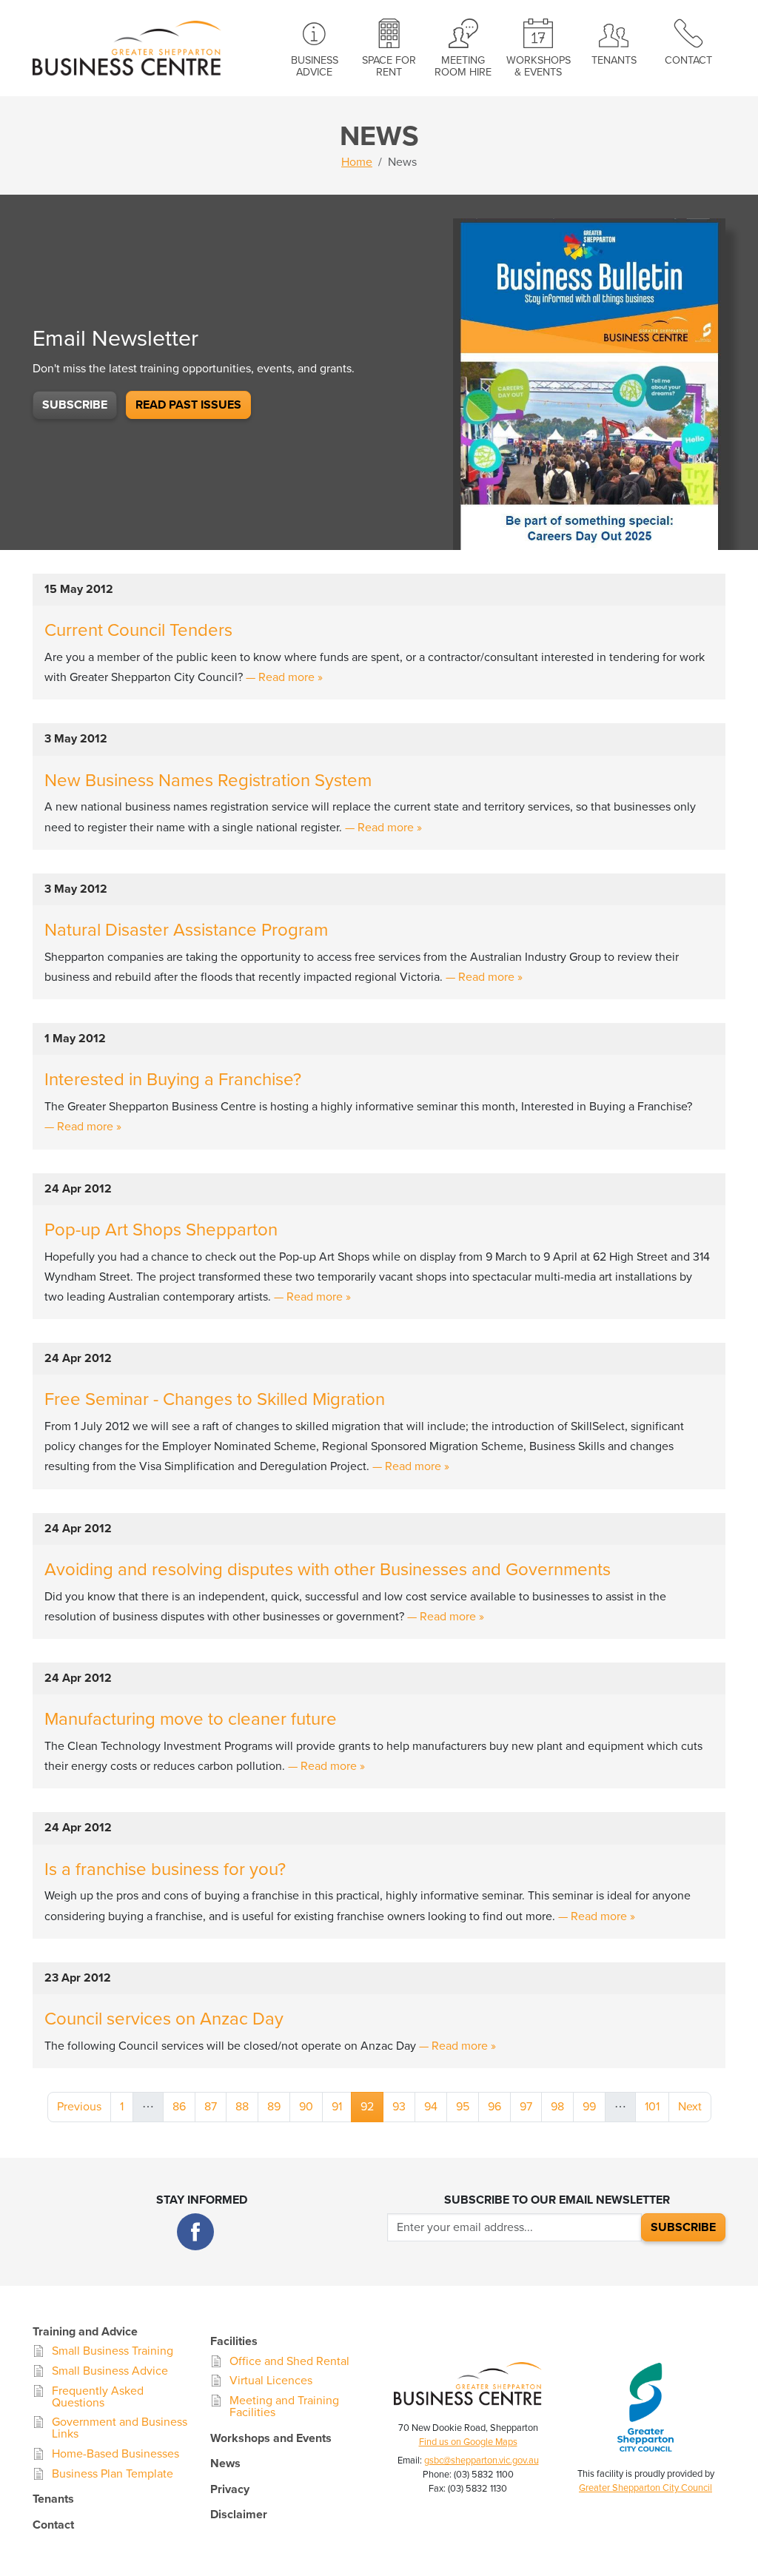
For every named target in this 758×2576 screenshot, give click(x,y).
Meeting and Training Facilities (284, 2406)
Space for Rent (389, 66)
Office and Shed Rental (289, 2361)
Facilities (234, 2341)
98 (557, 2107)
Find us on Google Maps (468, 2442)
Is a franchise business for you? (165, 1869)
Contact (688, 60)
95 (463, 2107)
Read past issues (188, 405)
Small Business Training (113, 2351)
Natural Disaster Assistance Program (186, 930)
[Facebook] (195, 2232)
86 (179, 2107)
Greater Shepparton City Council (645, 2488)
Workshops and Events (271, 2438)
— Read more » (284, 677)
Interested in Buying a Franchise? (173, 1080)
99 (589, 2107)
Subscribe (75, 405)
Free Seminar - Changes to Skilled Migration (215, 1399)
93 (399, 2107)
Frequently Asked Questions (98, 2397)
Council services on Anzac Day (164, 2019)
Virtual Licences (271, 2381)
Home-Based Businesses (115, 2454)
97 (526, 2107)
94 (431, 2107)
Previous (79, 2107)
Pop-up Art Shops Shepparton (161, 1230)
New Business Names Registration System (208, 781)
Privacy (230, 2489)
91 (337, 2107)
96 (494, 2107)
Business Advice (315, 66)
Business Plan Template (113, 2474)
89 (274, 2107)
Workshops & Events (539, 66)
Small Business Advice (110, 2371)
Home (357, 162)
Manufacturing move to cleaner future (191, 1719)
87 (211, 2107)
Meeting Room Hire (463, 66)
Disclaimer (239, 2515)
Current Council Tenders (138, 630)
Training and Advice (85, 2332)
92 (372, 2106)
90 (306, 2107)
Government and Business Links (120, 2428)
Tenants (614, 60)
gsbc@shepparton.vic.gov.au (482, 2461)
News (225, 2463)
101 (652, 2107)
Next (690, 2107)
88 (242, 2107)
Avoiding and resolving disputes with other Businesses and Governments (328, 1570)
